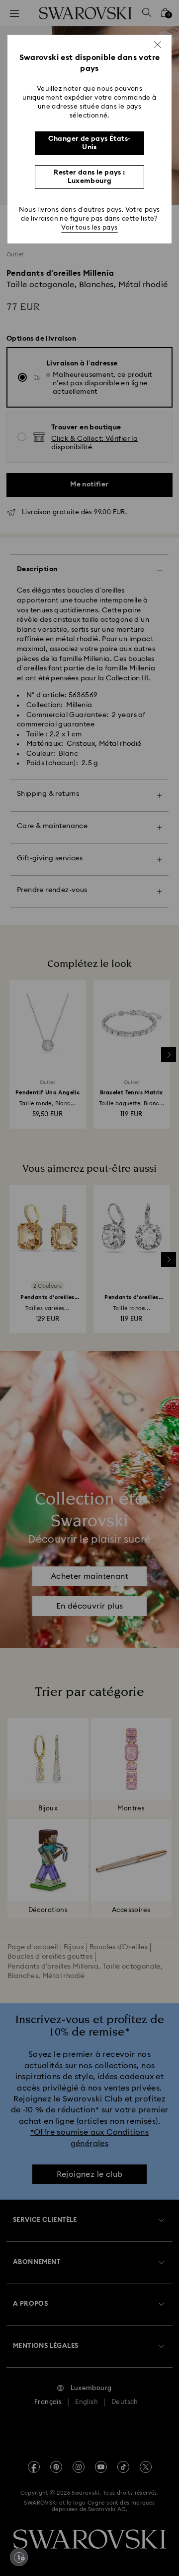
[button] (158, 45)
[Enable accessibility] (19, 2557)
